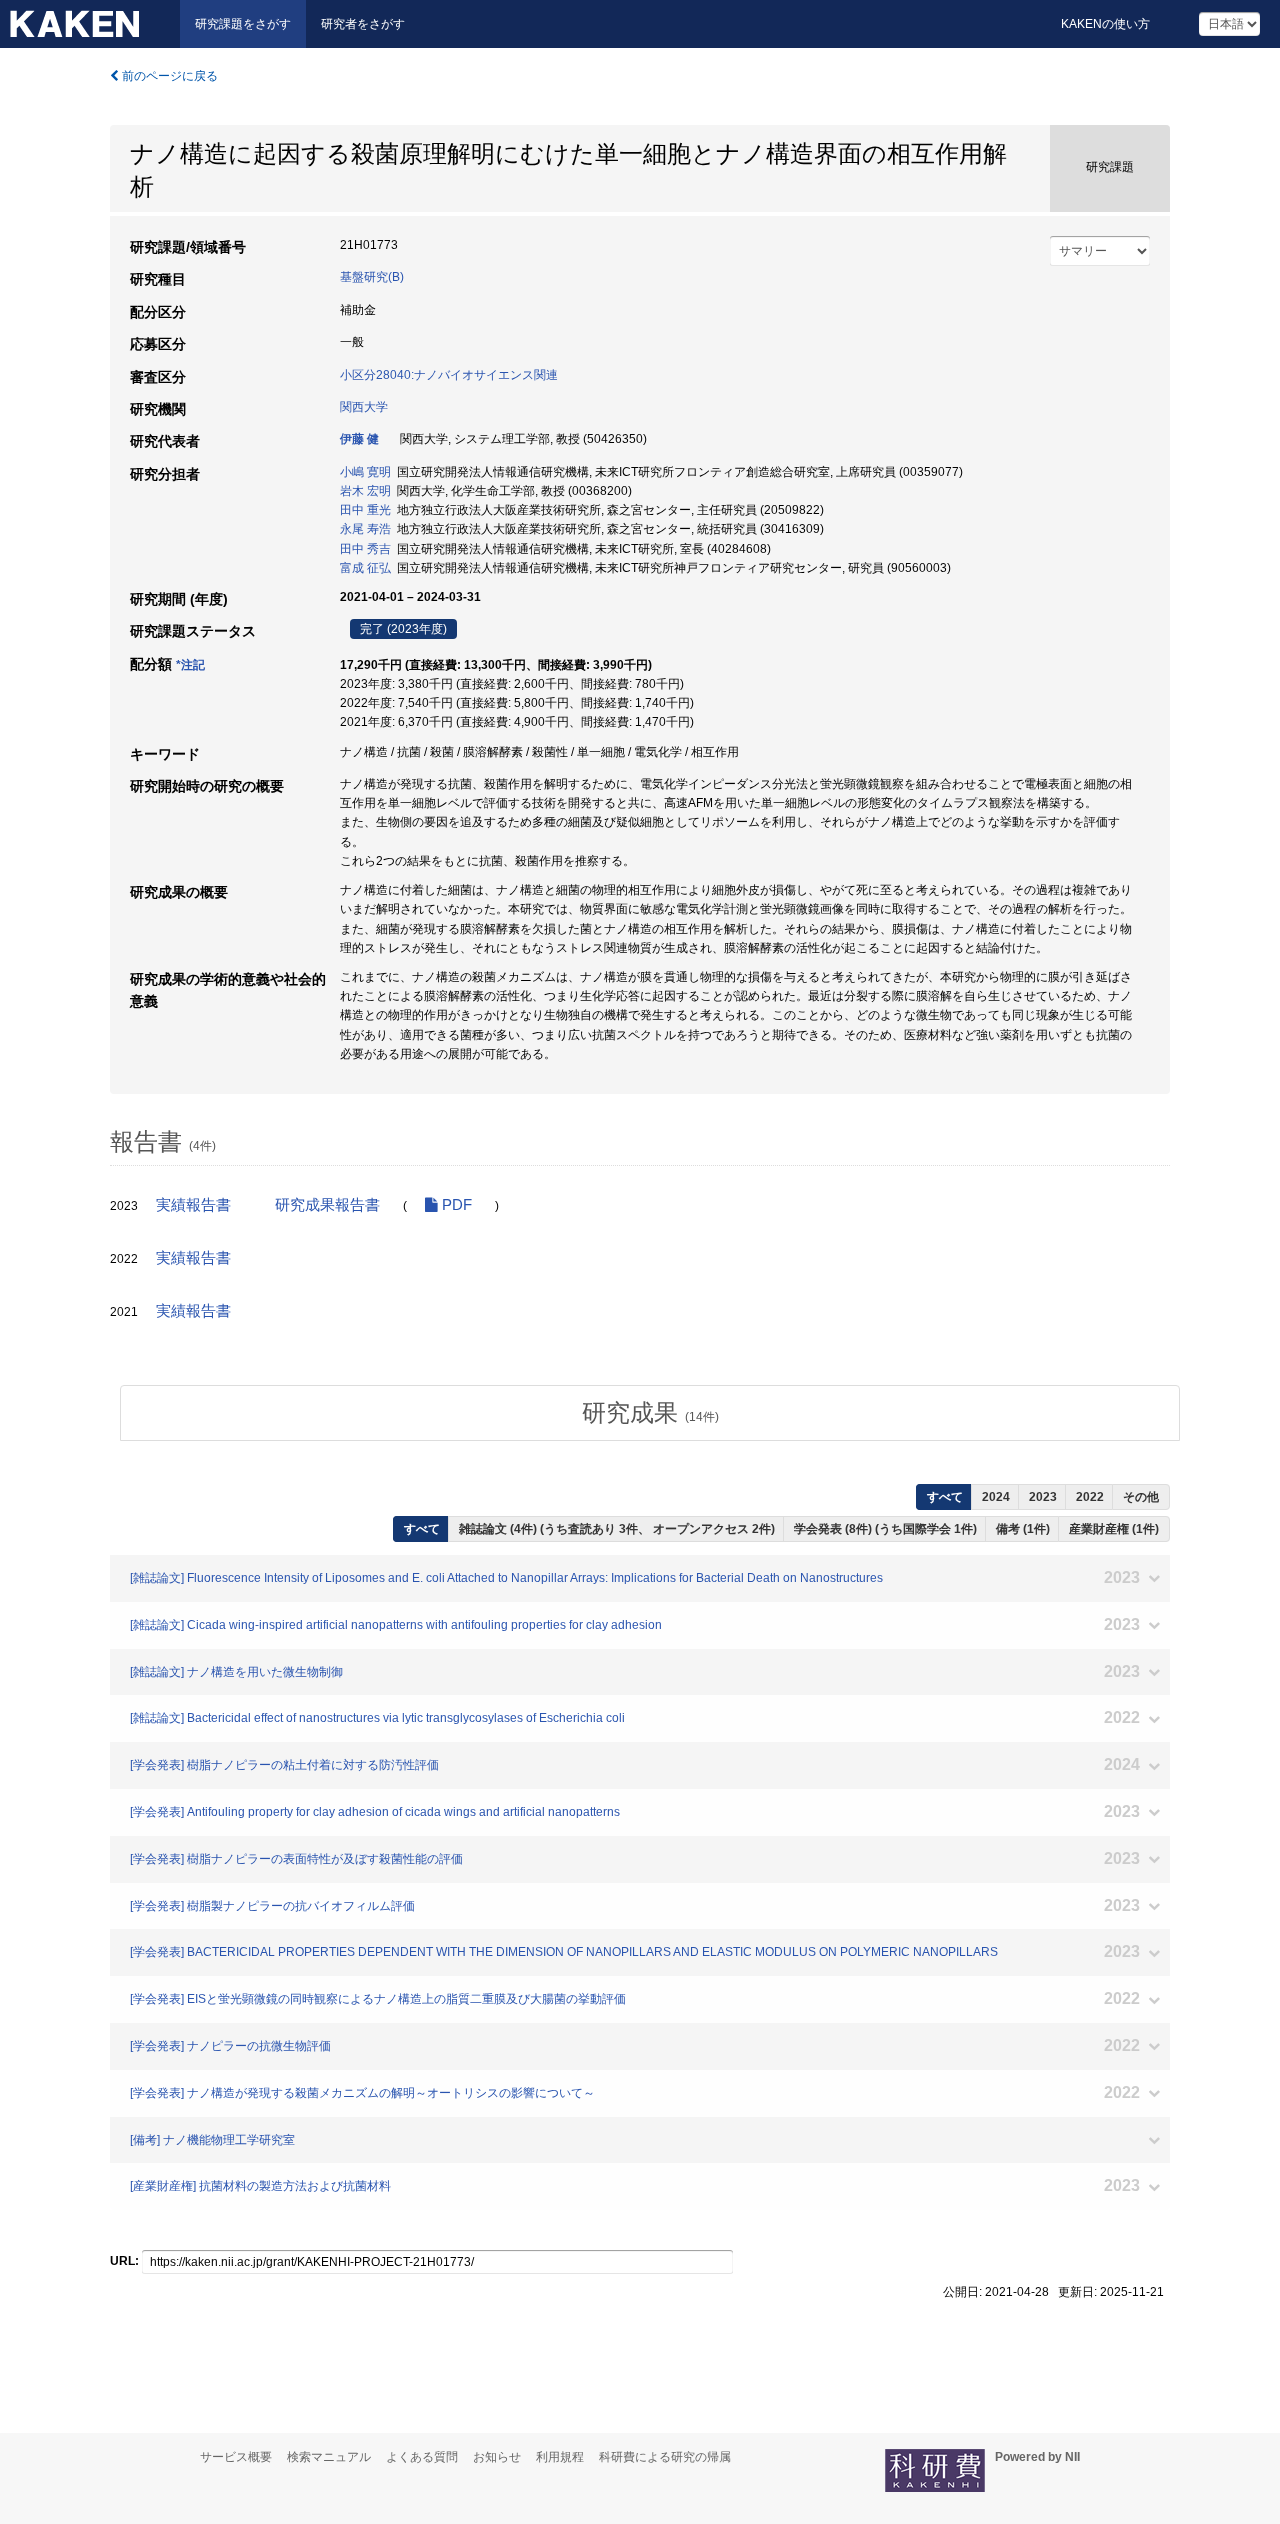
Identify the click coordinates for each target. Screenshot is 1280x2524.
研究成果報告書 (327, 1205)
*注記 (190, 665)
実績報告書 (193, 1205)
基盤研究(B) (372, 277)
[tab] (650, 1413)
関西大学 (364, 407)
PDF (455, 1205)
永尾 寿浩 (365, 529)
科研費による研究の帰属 (665, 2457)
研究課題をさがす (243, 24)
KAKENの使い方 (1105, 24)
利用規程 (560, 2457)
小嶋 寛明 (365, 472)
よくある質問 (422, 2457)
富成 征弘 (365, 568)
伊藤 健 (359, 439)
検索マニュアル (329, 2457)
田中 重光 (365, 510)
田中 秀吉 (365, 549)
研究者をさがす (363, 24)
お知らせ (497, 2457)
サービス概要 (236, 2457)
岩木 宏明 (365, 491)
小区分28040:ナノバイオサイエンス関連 (449, 375)
